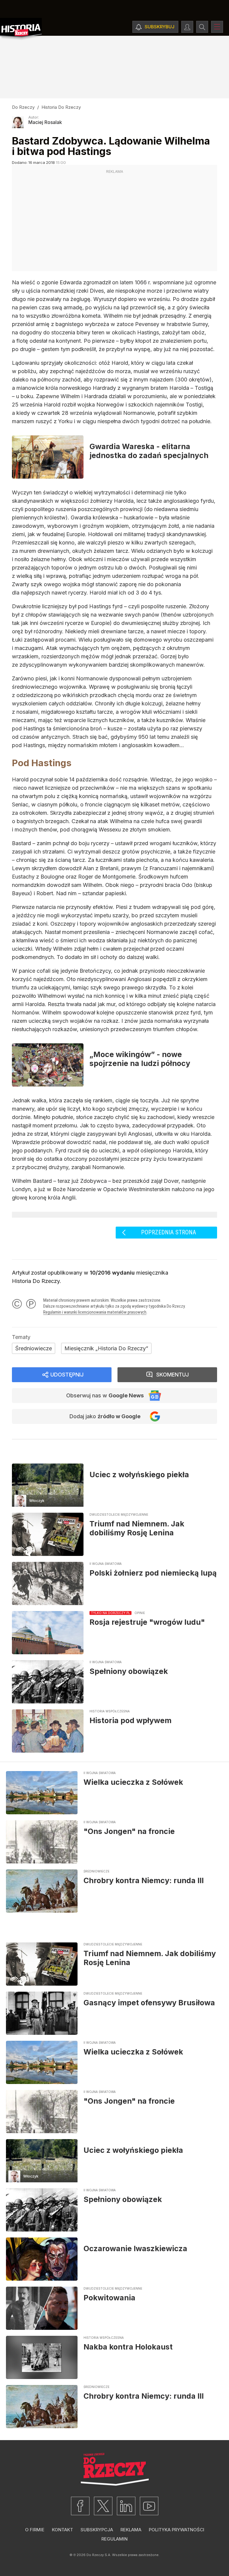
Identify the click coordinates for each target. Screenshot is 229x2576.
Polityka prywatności (177, 2530)
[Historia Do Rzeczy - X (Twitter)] (103, 2506)
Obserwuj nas (105, 1395)
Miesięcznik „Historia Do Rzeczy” (106, 1348)
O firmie (35, 2530)
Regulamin (114, 2539)
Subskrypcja (97, 2530)
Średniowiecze (34, 1348)
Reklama (131, 2530)
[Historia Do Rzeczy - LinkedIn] (126, 2506)
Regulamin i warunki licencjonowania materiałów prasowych (95, 1312)
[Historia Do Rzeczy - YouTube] (149, 2506)
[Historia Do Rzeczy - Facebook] (80, 2506)
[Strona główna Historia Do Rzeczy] (21, 29)
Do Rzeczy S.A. (99, 2555)
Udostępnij (67, 1375)
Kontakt (62, 2530)
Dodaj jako (105, 1416)
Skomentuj (172, 1375)
